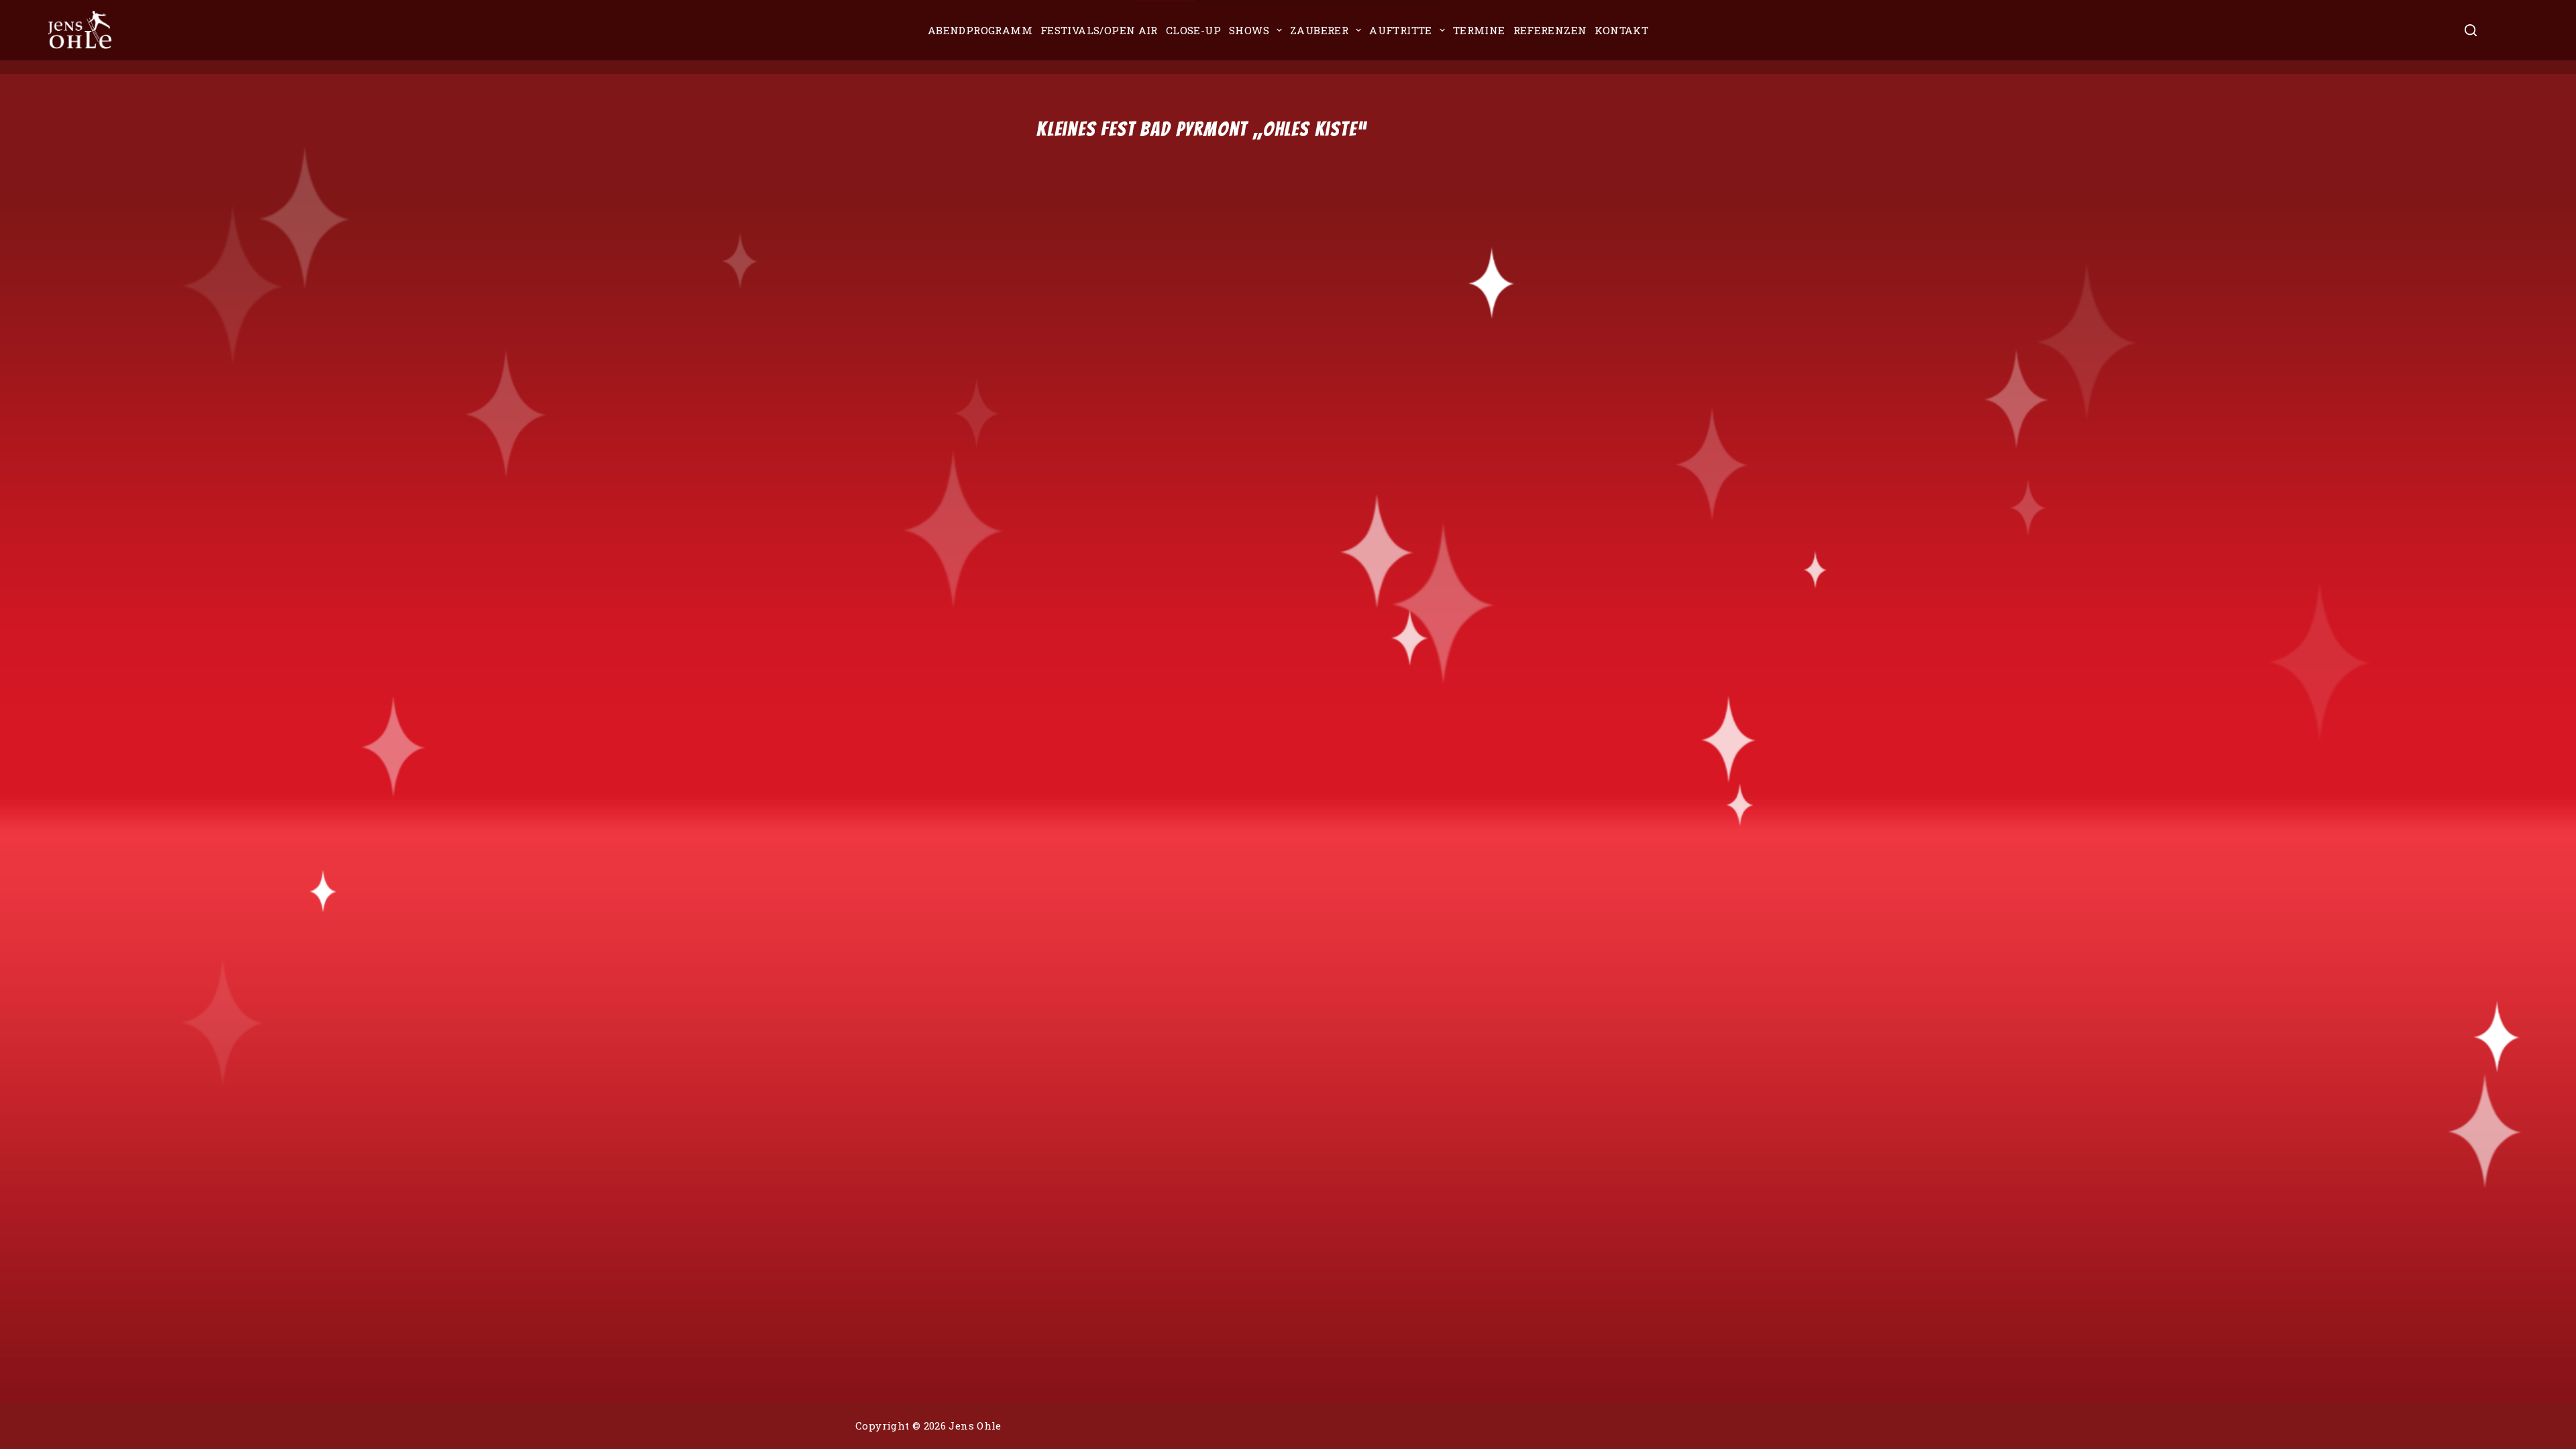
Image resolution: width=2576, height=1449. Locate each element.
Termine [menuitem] (1479, 30)
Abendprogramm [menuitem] (980, 30)
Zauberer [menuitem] (1319, 30)
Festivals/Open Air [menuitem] (1099, 30)
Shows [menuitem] (1249, 30)
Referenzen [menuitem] (1550, 30)
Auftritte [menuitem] (1401, 30)
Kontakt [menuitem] (1621, 30)
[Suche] (2471, 30)
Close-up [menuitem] (1193, 30)
